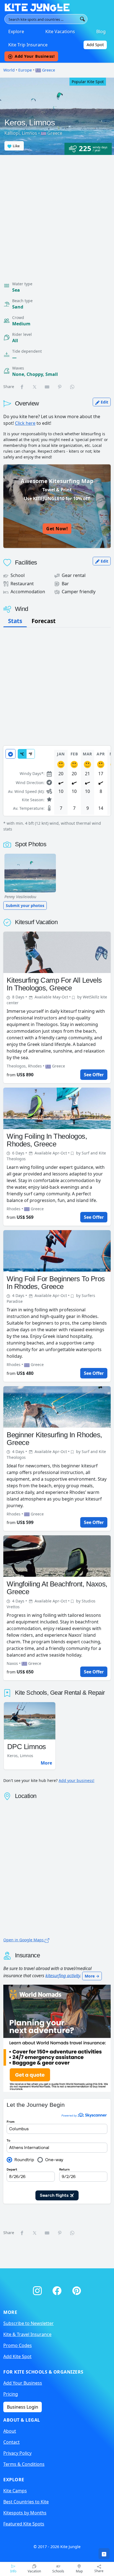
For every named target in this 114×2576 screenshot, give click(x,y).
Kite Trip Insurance (28, 45)
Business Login (23, 2407)
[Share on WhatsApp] (72, 387)
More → (92, 1976)
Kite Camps (15, 2491)
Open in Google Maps (24, 1940)
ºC (22, 754)
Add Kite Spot (17, 2356)
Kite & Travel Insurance (27, 2334)
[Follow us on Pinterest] (77, 2290)
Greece (48, 70)
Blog (101, 31)
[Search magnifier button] (82, 19)
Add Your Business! (35, 56)
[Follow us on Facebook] (58, 2290)
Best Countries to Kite (26, 2502)
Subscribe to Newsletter (28, 2323)
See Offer (94, 1075)
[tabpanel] (57, 789)
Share (99, 2571)
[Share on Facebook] (22, 387)
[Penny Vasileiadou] (30, 873)
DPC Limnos (27, 1747)
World (9, 70)
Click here (25, 423)
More (46, 1763)
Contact (11, 2442)
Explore (16, 31)
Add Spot (95, 45)
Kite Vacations (60, 31)
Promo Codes (18, 2345)
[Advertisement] (57, 215)
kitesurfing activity (63, 1975)
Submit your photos (25, 905)
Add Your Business (23, 2383)
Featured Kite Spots (24, 2524)
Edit (104, 402)
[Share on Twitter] (35, 387)
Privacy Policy (17, 2453)
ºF (31, 754)
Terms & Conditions (24, 2464)
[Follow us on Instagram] (38, 2290)
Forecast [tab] (44, 621)
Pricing (11, 2394)
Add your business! (77, 1780)
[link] (104, 2554)
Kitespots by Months (25, 2513)
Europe (25, 70)
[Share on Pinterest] (60, 387)
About (10, 2431)
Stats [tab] (15, 621)
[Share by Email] (47, 387)
